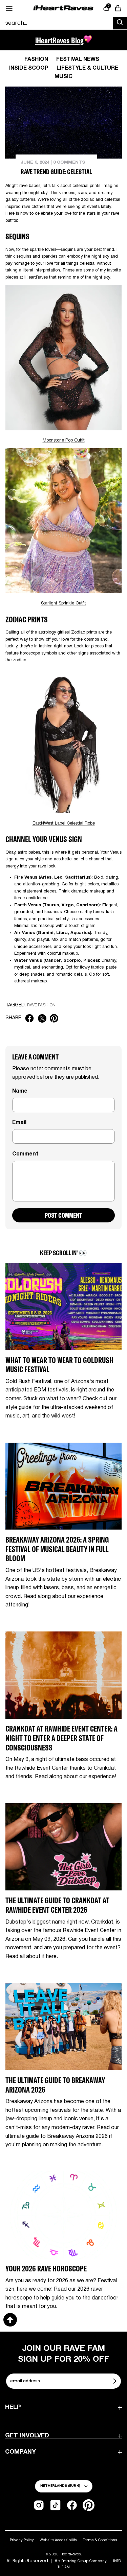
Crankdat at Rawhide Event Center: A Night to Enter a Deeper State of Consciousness (61, 1738)
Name (20, 1091)
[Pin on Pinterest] (54, 1018)
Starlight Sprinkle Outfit (63, 603)
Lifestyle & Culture (87, 68)
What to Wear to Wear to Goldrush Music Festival (59, 1365)
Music (63, 77)
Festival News (78, 59)
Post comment (63, 1215)
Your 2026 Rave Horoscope (46, 2269)
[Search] (120, 23)
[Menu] (9, 8)
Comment (25, 1154)
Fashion (36, 59)
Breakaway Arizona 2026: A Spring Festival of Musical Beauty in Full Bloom (57, 1549)
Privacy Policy (22, 2540)
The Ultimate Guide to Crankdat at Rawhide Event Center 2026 (57, 1905)
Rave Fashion (41, 1005)
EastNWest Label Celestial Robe (64, 824)
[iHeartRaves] (63, 8)
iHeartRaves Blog (59, 40)
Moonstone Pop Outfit (64, 440)
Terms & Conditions (100, 2540)
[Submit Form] (115, 2381)
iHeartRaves (70, 2554)
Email (19, 1123)
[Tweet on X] (42, 1018)
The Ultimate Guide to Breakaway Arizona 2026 (55, 2085)
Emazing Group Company (84, 2561)
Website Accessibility (58, 2540)
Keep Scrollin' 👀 (63, 1253)
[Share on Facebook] (29, 1018)
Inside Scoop (29, 68)
